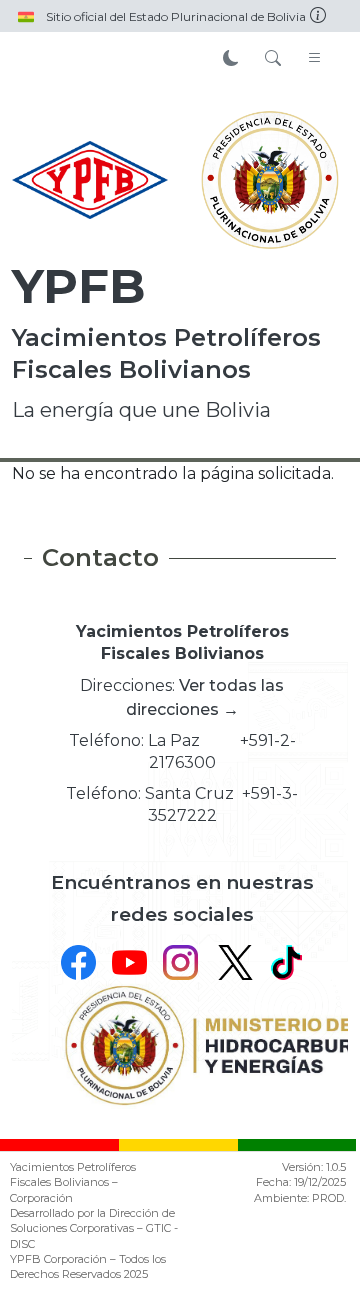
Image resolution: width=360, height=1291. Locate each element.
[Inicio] (90, 180)
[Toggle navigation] (315, 59)
